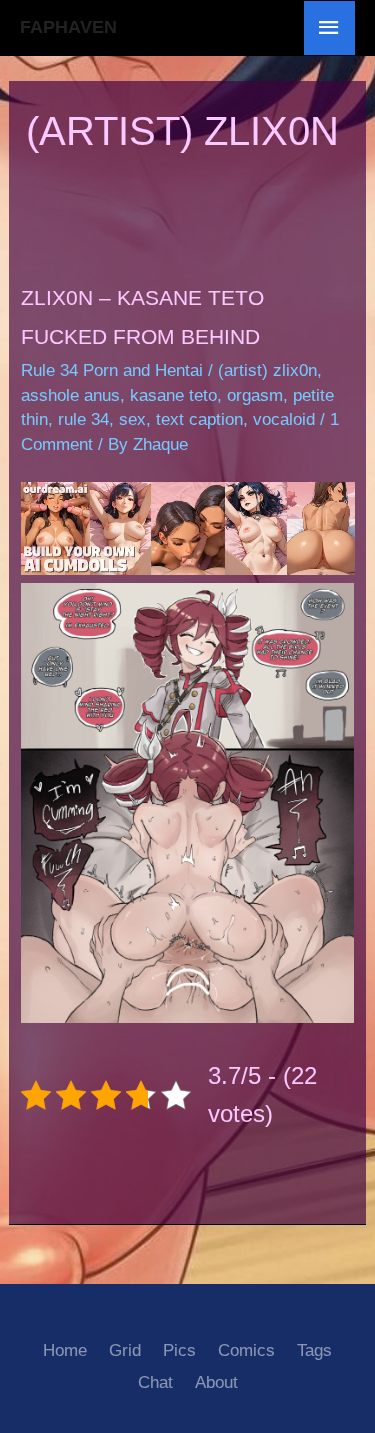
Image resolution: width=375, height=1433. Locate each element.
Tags (314, 1350)
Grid (125, 1350)
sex (132, 419)
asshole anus (70, 395)
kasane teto (173, 395)
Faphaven (68, 27)
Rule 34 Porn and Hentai (112, 370)
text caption (199, 419)
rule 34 (83, 419)
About (216, 1382)
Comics (246, 1350)
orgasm (255, 395)
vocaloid (284, 419)
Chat (155, 1382)
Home (65, 1350)
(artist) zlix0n (267, 370)
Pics (179, 1350)
